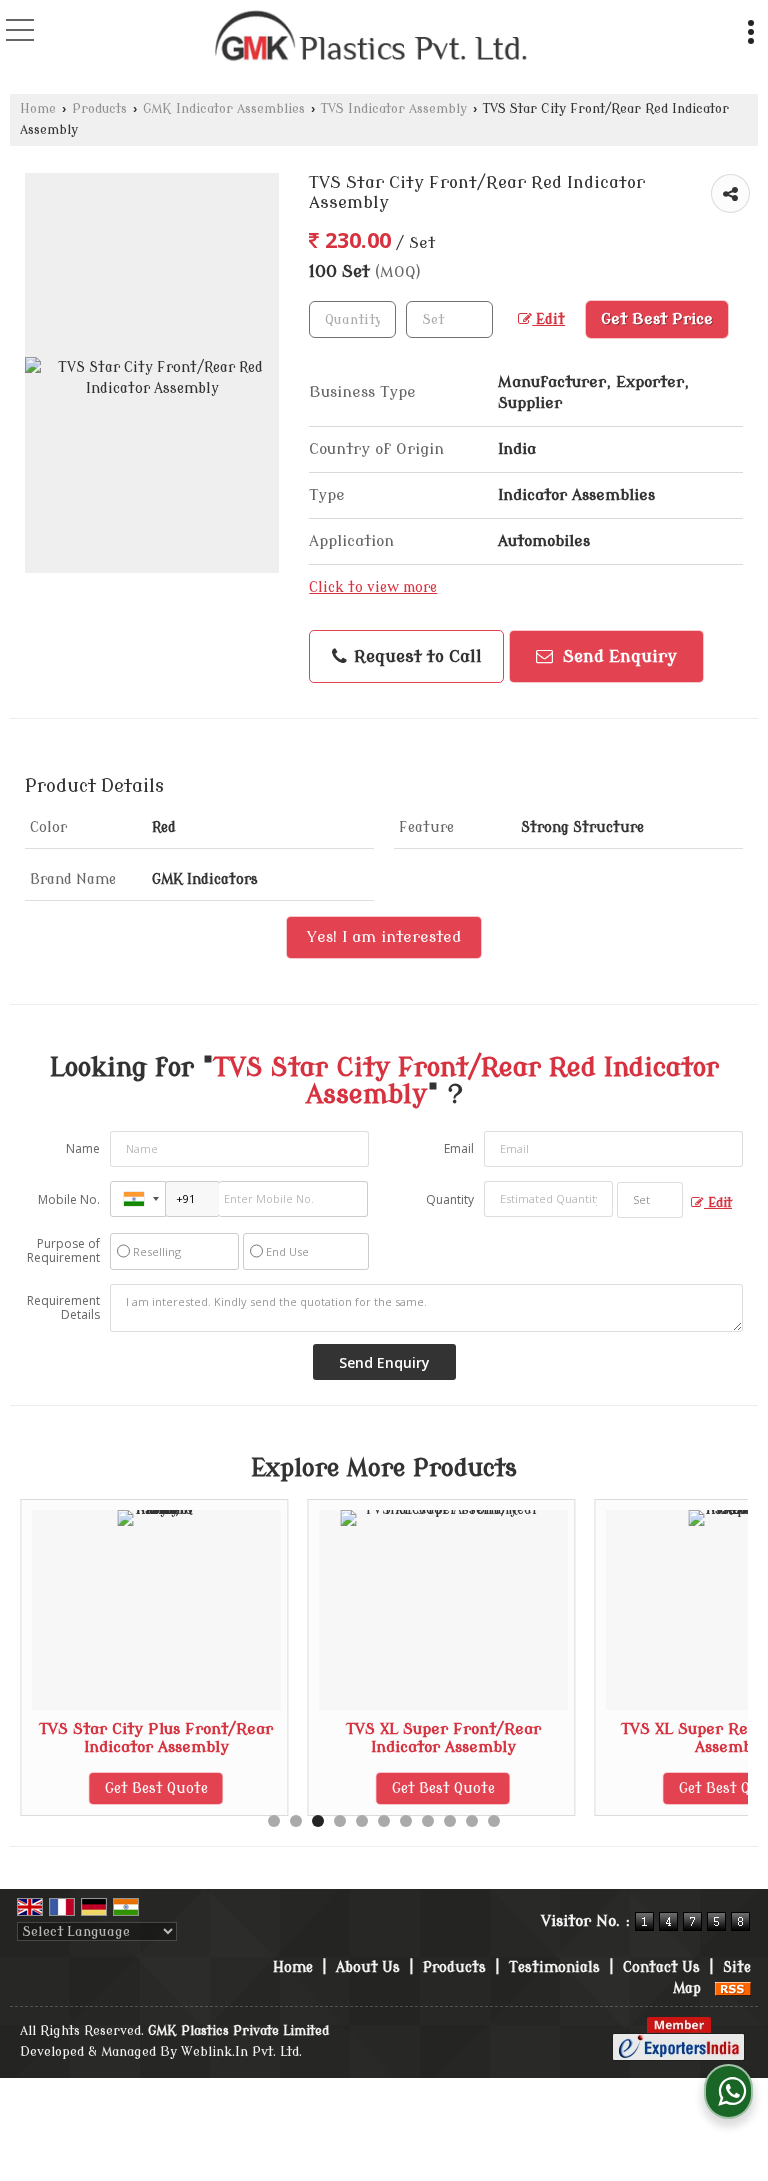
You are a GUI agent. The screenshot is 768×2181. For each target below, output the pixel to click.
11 (494, 1821)
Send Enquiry (617, 656)
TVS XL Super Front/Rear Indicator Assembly (443, 1738)
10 (472, 1821)
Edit (548, 319)
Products (99, 109)
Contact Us (661, 1967)
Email (459, 1148)
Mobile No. (69, 1199)
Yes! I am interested (384, 937)
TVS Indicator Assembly (394, 109)
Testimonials (554, 1967)
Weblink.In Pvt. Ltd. (241, 2052)
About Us (368, 1967)
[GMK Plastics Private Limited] (372, 38)
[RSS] (733, 1988)
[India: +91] (138, 1199)
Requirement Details (63, 1308)
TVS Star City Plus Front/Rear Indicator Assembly (156, 1738)
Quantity (450, 1199)
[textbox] (449, 319)
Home (38, 109)
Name (83, 1148)
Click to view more (373, 587)
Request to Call (415, 656)
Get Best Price (657, 319)
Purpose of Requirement (63, 1251)
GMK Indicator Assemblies (224, 109)
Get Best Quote (156, 1788)
